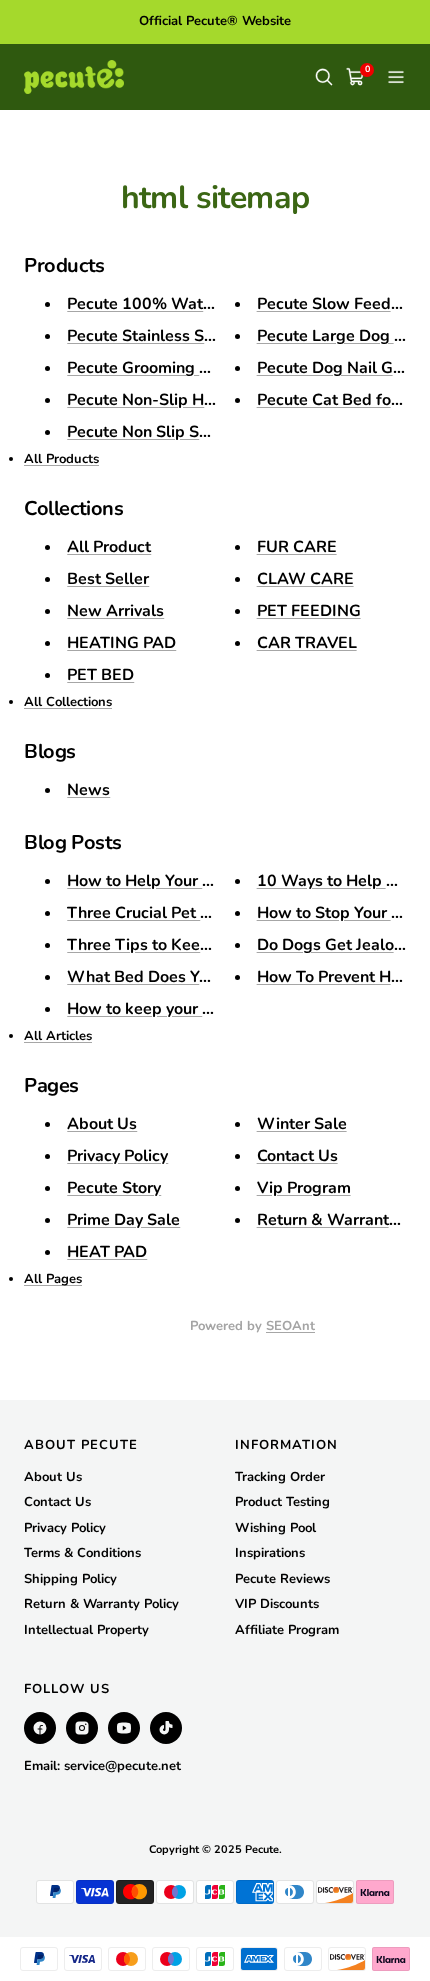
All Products (61, 459)
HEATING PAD (121, 643)
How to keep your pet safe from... (190, 1009)
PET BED (100, 675)
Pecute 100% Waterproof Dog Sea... (202, 304)
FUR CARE (297, 547)
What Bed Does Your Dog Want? (188, 977)
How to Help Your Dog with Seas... (194, 881)
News (88, 790)
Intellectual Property (86, 1630)
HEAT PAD (107, 1252)
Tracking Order (280, 1477)
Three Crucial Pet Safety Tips (176, 913)
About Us (102, 1124)
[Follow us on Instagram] (82, 1728)
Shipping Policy (70, 1579)
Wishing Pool (275, 1528)
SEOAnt (290, 1326)
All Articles (58, 1036)
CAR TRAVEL (307, 643)
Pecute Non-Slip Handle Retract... (192, 400)
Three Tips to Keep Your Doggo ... (192, 945)
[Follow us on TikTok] (166, 1728)
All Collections (68, 702)
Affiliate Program (287, 1630)
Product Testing (282, 1502)
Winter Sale (302, 1124)
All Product (109, 547)
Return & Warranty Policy (101, 1604)
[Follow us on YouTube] (124, 1728)
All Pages (53, 1279)
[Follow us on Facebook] (40, 1728)
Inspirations (270, 1553)
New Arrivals (115, 611)
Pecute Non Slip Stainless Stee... (187, 432)
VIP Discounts (277, 1604)
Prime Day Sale (123, 1220)
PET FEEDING (309, 611)
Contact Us (297, 1156)
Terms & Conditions (82, 1553)
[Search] (324, 77)
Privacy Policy (117, 1156)
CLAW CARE (305, 579)
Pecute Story (114, 1188)
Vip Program (304, 1188)
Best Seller (108, 579)
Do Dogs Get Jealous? (337, 945)
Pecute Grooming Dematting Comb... (202, 368)
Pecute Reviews (282, 1579)
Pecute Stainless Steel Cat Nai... (185, 336)
